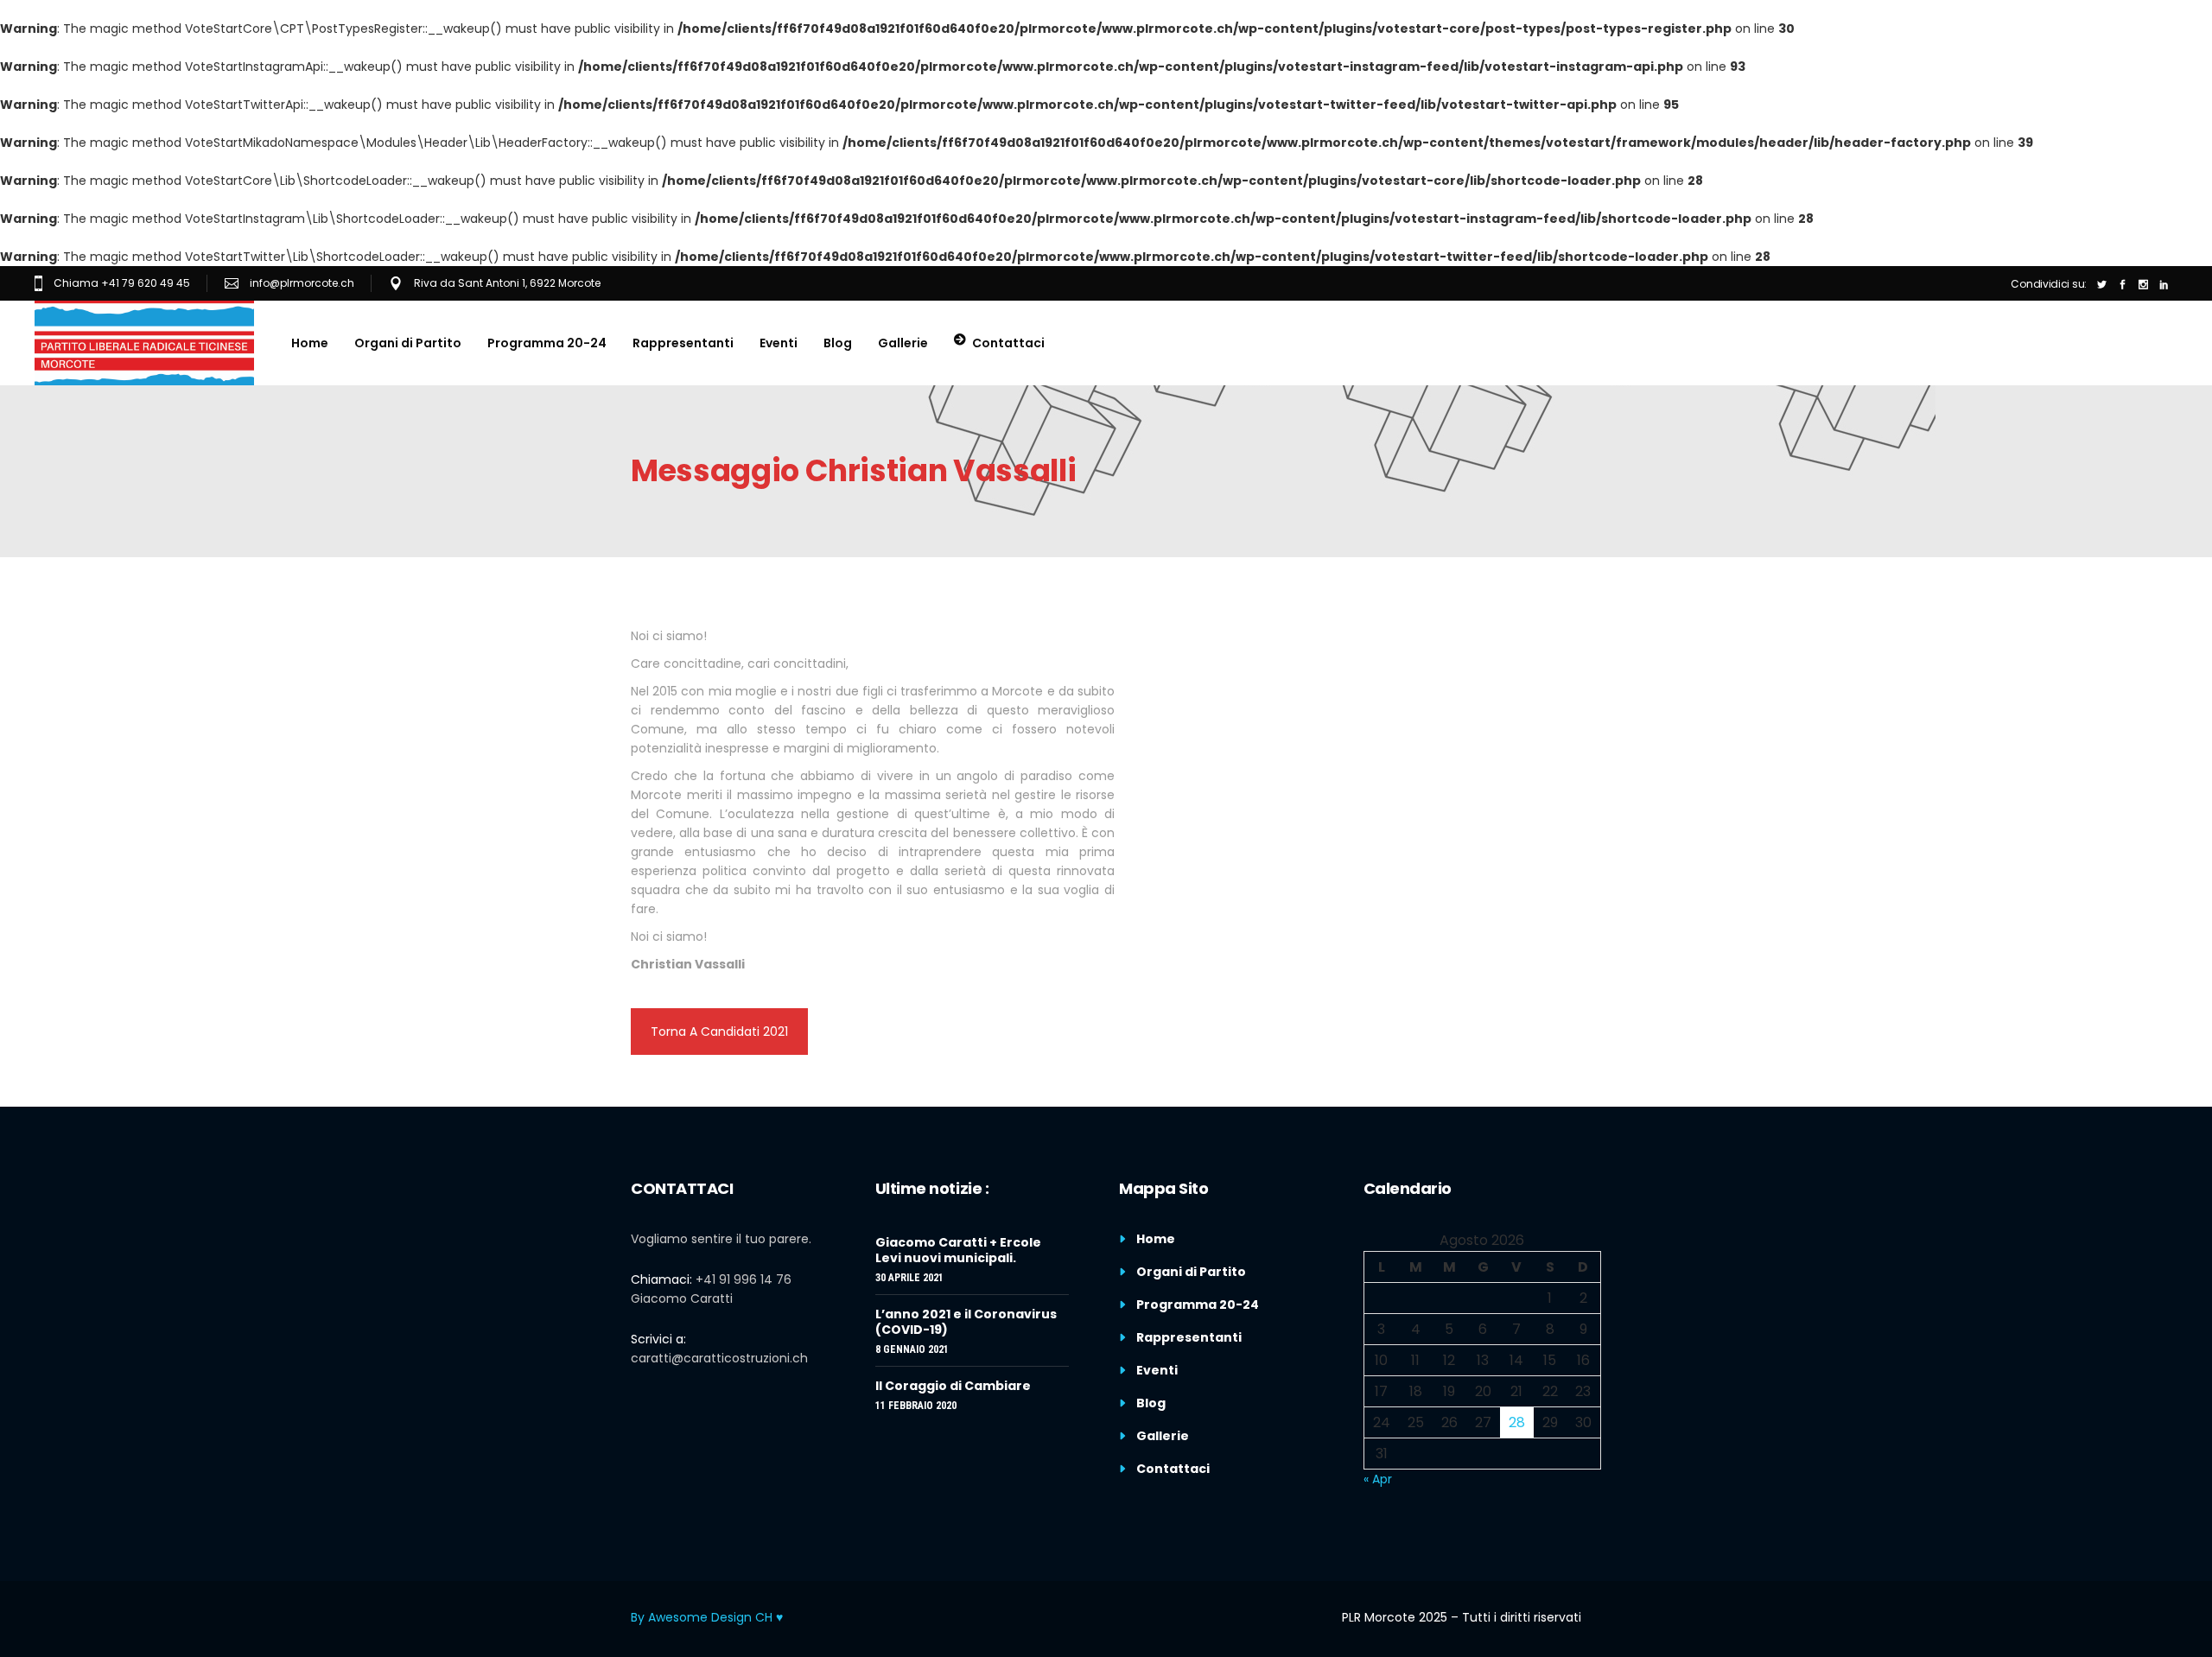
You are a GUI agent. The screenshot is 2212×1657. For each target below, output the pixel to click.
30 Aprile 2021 (909, 1278)
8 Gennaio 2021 (912, 1349)
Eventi (1157, 1370)
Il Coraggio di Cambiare (953, 1386)
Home (1156, 1239)
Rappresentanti (1189, 1337)
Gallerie (1163, 1436)
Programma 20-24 (1198, 1305)
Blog (1151, 1403)
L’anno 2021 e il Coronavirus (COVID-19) (966, 1322)
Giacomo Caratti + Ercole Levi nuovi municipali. (958, 1250)
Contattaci (1173, 1469)
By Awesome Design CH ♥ (707, 1617)
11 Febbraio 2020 (916, 1406)
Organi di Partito (1191, 1272)
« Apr (1378, 1479)
